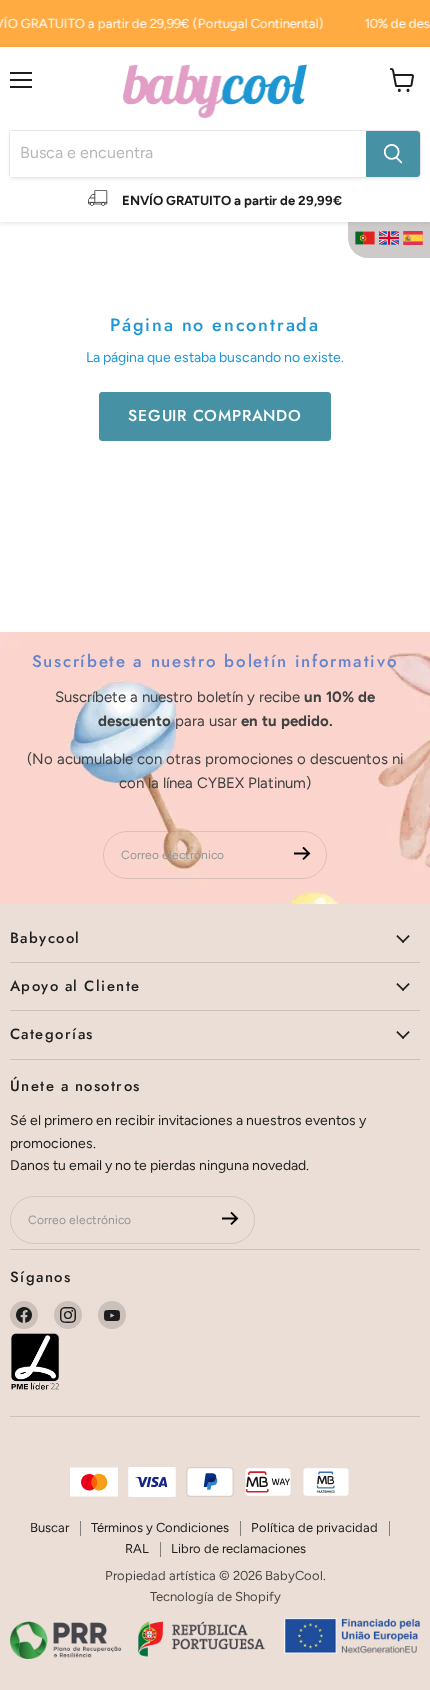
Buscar (49, 1527)
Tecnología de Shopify (215, 1596)
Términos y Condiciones (160, 1527)
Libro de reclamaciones (238, 1548)
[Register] (302, 854)
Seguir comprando (215, 415)
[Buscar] (393, 154)
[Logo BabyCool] (215, 88)
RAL (137, 1548)
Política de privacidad (314, 1527)
